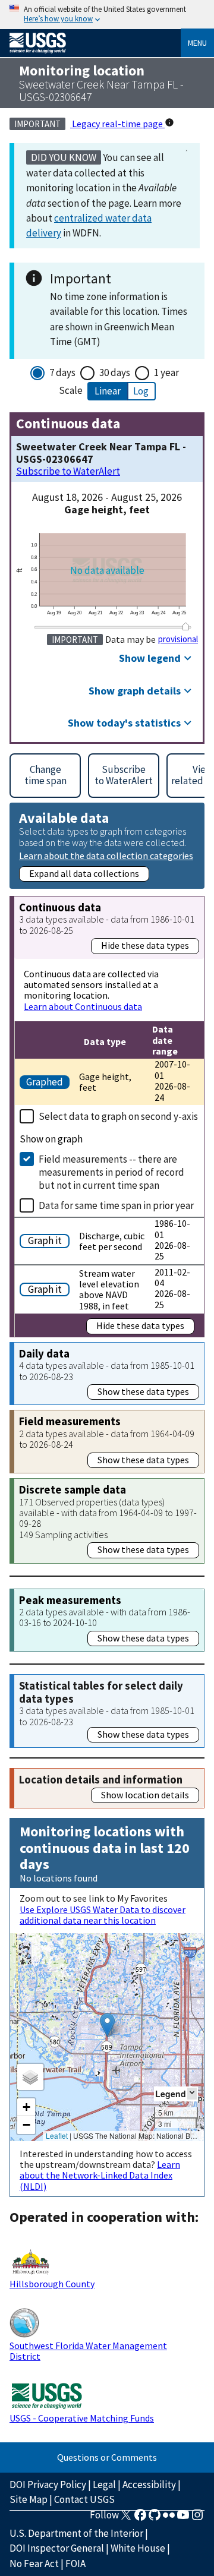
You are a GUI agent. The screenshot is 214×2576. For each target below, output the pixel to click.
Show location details (145, 1795)
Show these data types (143, 1391)
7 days (62, 372)
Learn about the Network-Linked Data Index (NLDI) (100, 2175)
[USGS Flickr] (169, 2518)
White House (138, 2548)
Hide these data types (145, 945)
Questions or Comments (107, 2457)
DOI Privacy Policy (48, 2485)
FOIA (75, 2564)
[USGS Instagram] (197, 2518)
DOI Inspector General (57, 2548)
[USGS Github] (155, 2518)
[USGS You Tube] (183, 2518)
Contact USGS (84, 2499)
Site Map (29, 2499)
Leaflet (57, 2135)
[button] (107, 2025)
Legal (104, 2485)
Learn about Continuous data (83, 1006)
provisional (178, 639)
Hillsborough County (52, 2284)
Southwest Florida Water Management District (88, 2351)
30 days (115, 372)
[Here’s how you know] (107, 15)
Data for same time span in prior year (116, 1205)
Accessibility (149, 2485)
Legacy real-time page (117, 124)
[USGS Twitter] (126, 2518)
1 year (166, 372)
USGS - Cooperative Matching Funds (82, 2418)
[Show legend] (192, 2093)
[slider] (186, 626)
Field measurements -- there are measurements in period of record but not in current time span (111, 1172)
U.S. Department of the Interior (76, 2533)
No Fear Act (34, 2564)
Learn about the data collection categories (106, 855)
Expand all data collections (84, 873)
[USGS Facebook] (140, 2518)
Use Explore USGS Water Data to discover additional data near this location (103, 1915)
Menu (197, 43)
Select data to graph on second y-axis (118, 1116)
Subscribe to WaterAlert (68, 471)
